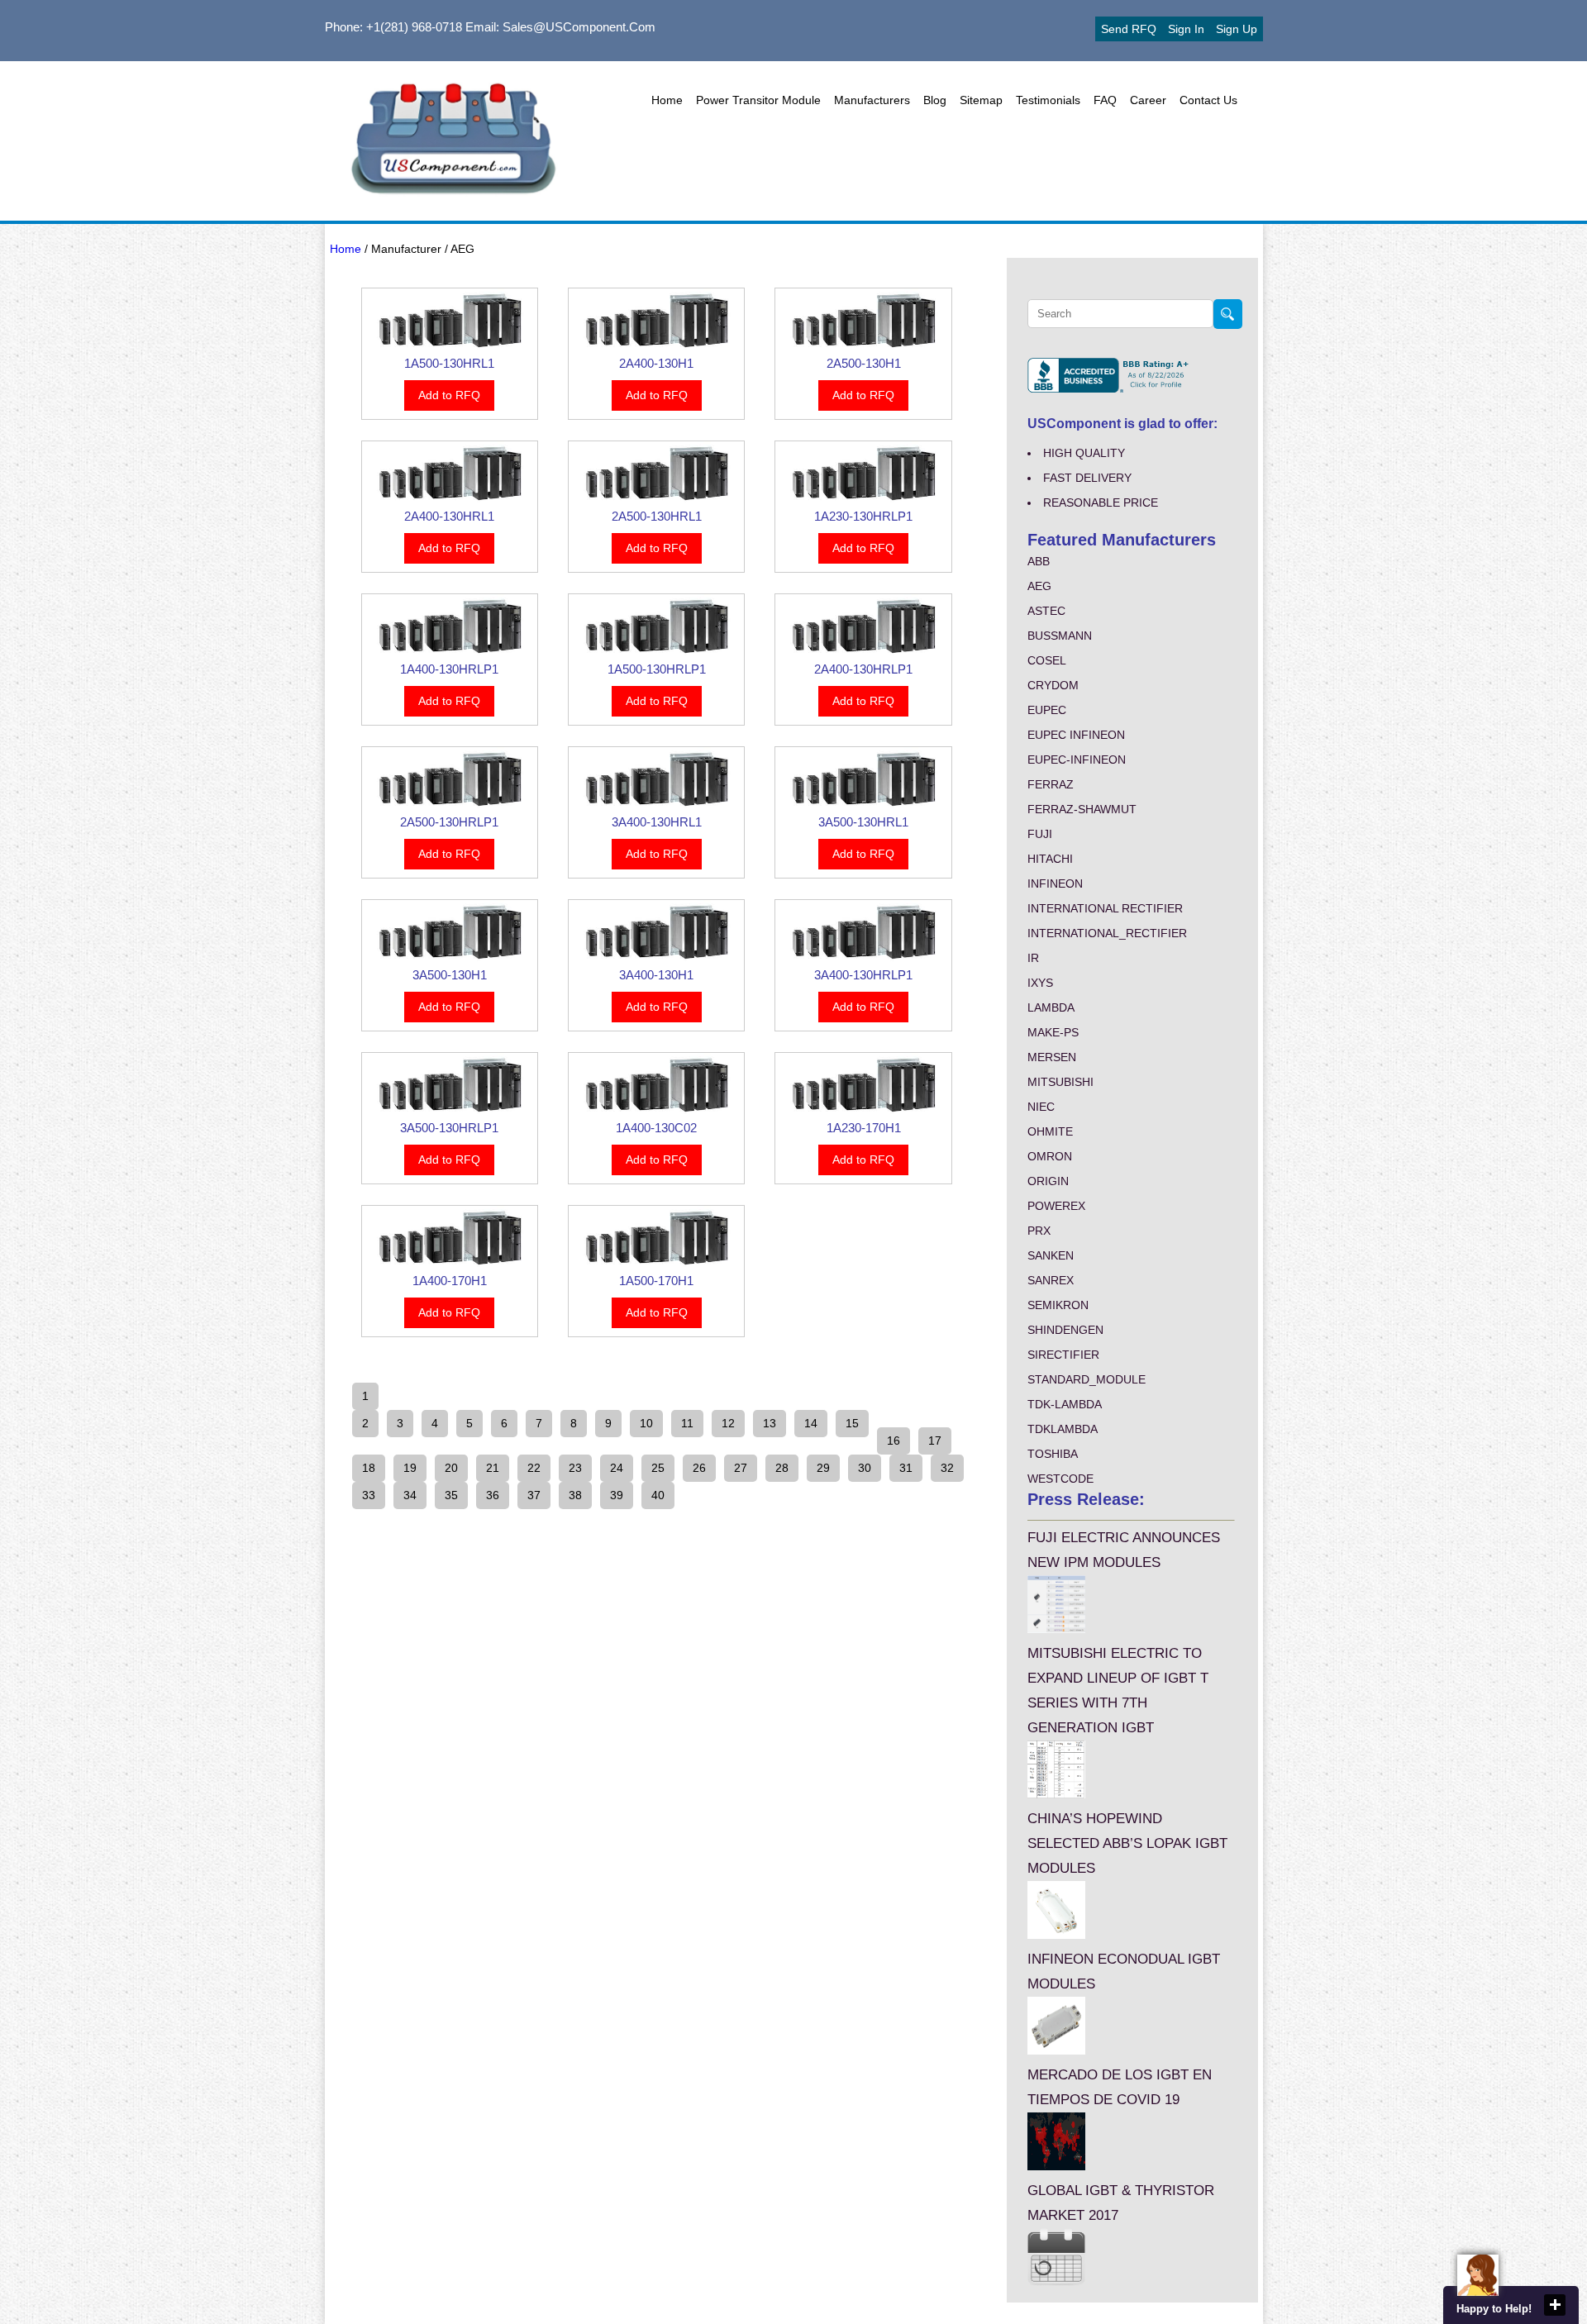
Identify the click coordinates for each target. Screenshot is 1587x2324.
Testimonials (1048, 100)
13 (770, 1423)
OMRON (1050, 1156)
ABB (1039, 561)
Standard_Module (1087, 1379)
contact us (1208, 100)
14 (811, 1423)
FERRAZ (1051, 784)
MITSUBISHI (1060, 1082)
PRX (1039, 1231)
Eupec (1047, 710)
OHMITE (1050, 1131)
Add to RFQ (449, 395)
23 (575, 1468)
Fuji (1040, 834)
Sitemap (981, 100)
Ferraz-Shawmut (1082, 809)
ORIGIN (1048, 1181)
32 (947, 1468)
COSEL (1047, 660)
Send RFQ (1129, 29)
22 (534, 1468)
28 (782, 1468)
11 (687, 1423)
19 (410, 1468)
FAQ (1105, 100)
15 (852, 1423)
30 (865, 1468)
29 (823, 1468)
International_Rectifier (1107, 933)
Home (667, 100)
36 (493, 1495)
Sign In (1186, 29)
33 (369, 1495)
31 (906, 1468)
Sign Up (1237, 29)
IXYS (1040, 983)
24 (617, 1468)
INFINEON (1055, 883)
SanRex (1051, 1280)
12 (728, 1423)
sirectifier (1063, 1355)
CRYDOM (1053, 685)
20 (451, 1468)
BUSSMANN (1060, 636)
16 (894, 1441)
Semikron (1058, 1305)
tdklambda (1063, 1429)
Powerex (1056, 1206)
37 (534, 1495)
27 (741, 1468)
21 (493, 1468)
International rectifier (1105, 908)
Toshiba (1053, 1454)
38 (575, 1495)
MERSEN (1052, 1057)
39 (617, 1495)
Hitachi (1050, 859)
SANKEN (1051, 1255)
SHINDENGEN (1065, 1330)
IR (1033, 958)
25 (658, 1468)
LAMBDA (1051, 1007)
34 (410, 1495)
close (1555, 2305)
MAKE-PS (1053, 1032)
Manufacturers (872, 100)
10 (646, 1423)
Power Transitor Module (758, 100)
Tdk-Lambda (1065, 1404)
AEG (1039, 586)
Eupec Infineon (1076, 735)
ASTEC (1046, 611)
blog (935, 100)
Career (1148, 100)
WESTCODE (1060, 1479)
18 (369, 1468)
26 (699, 1468)
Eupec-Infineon (1077, 760)
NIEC (1041, 1107)
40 (658, 1495)
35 (451, 1495)
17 (935, 1441)
